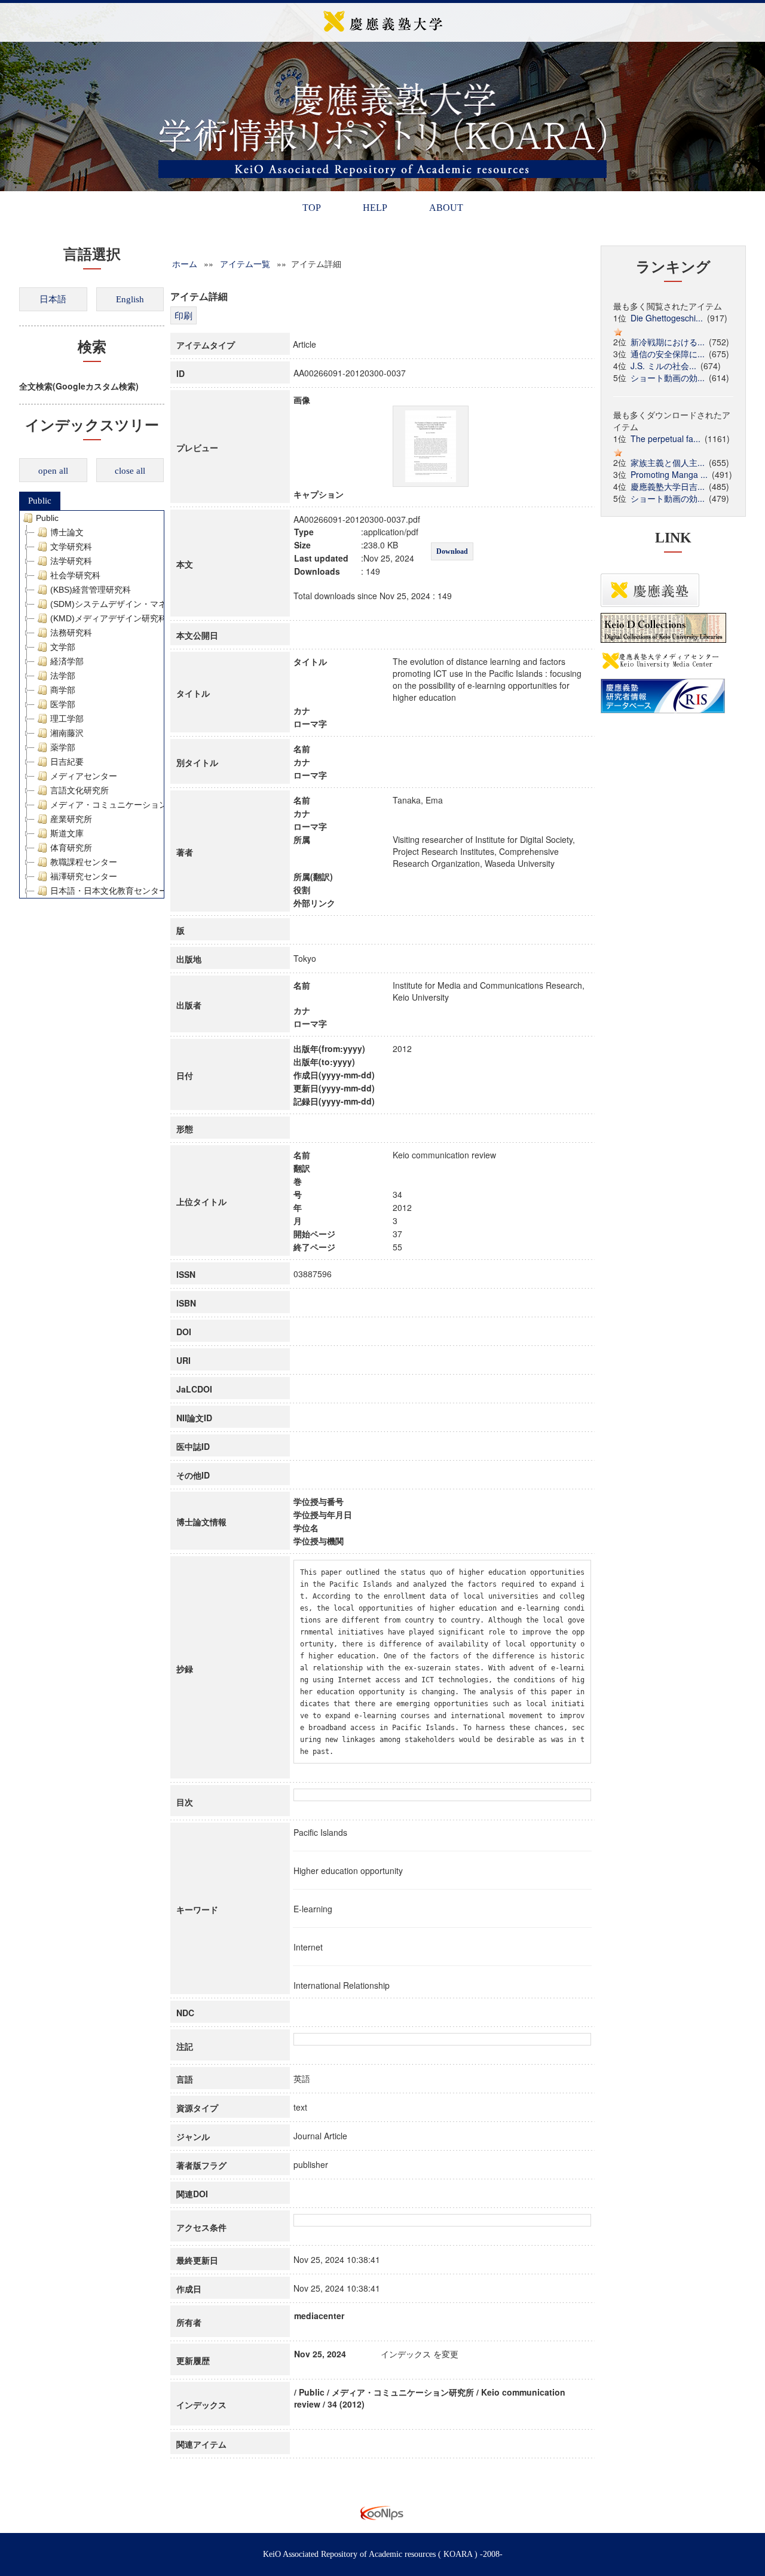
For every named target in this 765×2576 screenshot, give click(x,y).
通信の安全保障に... (668, 354)
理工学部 (67, 719)
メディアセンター (84, 776)
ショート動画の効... (668, 378)
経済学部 (67, 661)
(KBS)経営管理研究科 (91, 590)
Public (40, 501)
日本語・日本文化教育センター (109, 891)
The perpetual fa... (665, 438)
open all (53, 471)
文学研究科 (71, 547)
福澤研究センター (84, 876)
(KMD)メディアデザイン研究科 (108, 618)
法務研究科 (71, 633)
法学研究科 (71, 561)
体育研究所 (71, 848)
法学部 (63, 676)
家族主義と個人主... (668, 462)
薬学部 (63, 747)
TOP (312, 208)
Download (452, 551)
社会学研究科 (75, 575)
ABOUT (446, 208)
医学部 (63, 704)
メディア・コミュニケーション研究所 (121, 805)
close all (130, 471)
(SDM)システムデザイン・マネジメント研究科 (138, 604)
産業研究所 (71, 819)
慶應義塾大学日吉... (668, 486)
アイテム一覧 (245, 263)
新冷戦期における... (668, 342)
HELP (375, 208)
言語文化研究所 (79, 790)
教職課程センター (84, 862)
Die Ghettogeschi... (667, 318)
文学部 (63, 647)
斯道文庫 (67, 833)
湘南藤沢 (67, 733)
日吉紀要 (67, 762)
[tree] (92, 704)
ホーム (185, 263)
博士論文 (67, 532)
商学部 (63, 690)
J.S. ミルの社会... (663, 366)
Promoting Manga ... (669, 474)
